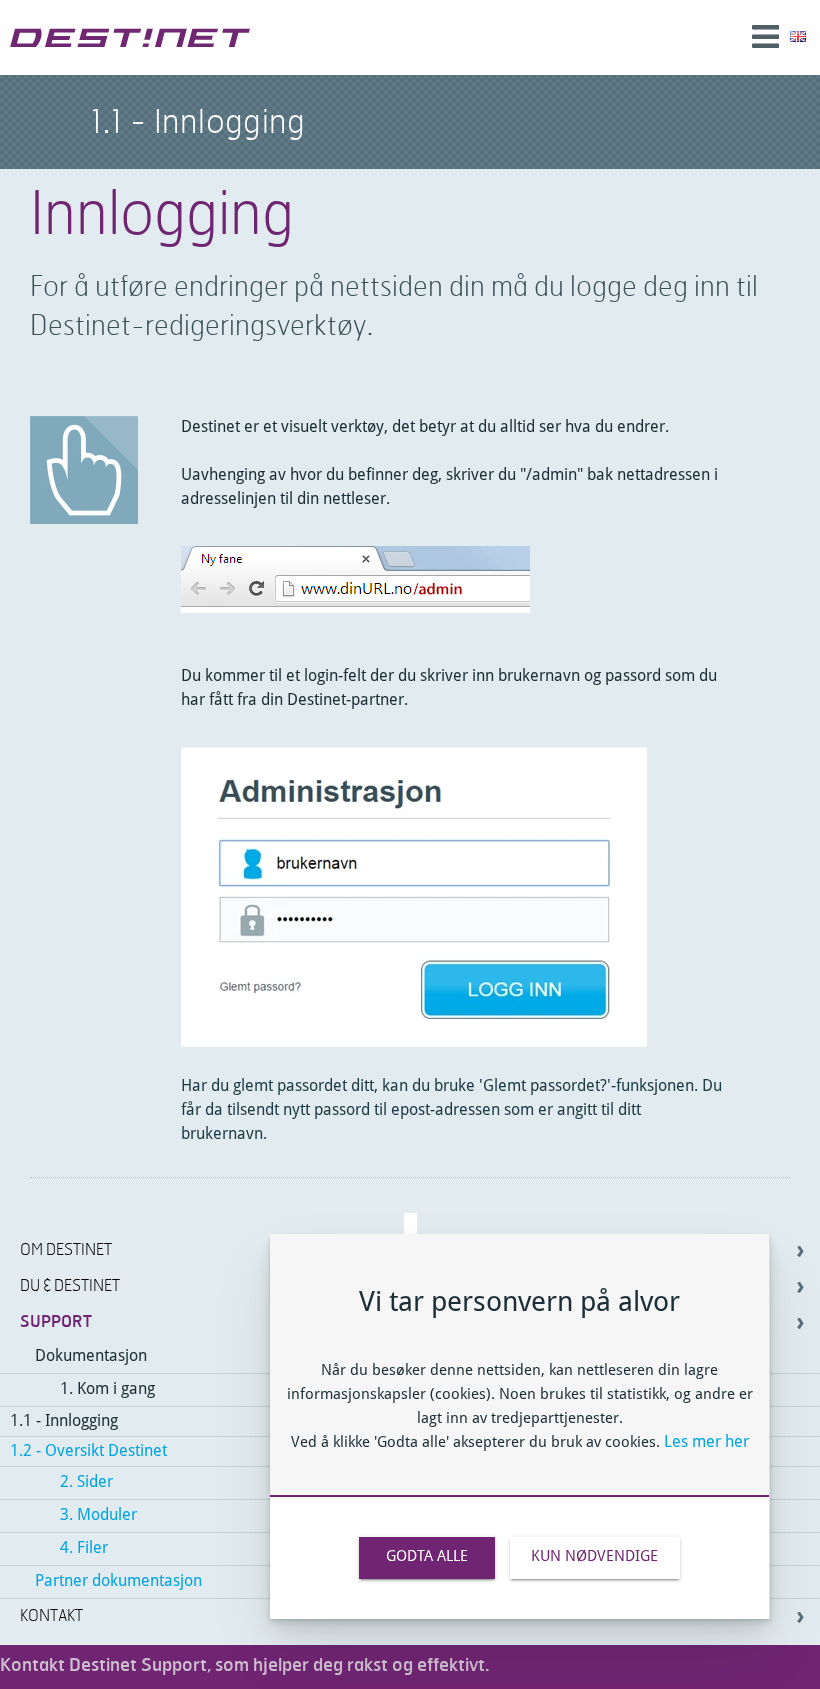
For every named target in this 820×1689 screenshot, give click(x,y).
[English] (798, 38)
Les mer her (706, 1443)
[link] (130, 37)
